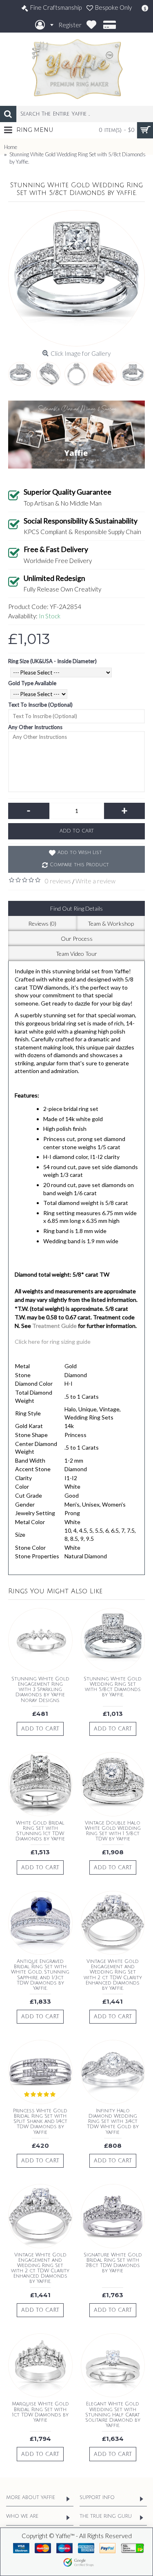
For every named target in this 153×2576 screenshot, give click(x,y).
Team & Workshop (111, 923)
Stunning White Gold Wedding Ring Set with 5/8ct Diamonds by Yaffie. (113, 1687)
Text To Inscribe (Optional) (40, 705)
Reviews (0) (42, 923)
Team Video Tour (76, 954)
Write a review (95, 881)
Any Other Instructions (35, 727)
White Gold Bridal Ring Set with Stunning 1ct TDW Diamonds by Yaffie (40, 1831)
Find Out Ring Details (76, 908)
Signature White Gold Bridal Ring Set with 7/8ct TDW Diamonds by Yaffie (113, 2263)
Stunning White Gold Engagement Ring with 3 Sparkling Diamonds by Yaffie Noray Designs (40, 1690)
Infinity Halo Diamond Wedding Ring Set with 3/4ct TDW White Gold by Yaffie (113, 2122)
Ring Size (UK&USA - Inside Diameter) (52, 661)
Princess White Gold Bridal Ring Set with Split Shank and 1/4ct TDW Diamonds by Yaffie (40, 2122)
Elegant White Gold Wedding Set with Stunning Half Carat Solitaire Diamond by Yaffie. (113, 2415)
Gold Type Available (32, 683)
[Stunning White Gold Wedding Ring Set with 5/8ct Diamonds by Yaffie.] (76, 278)
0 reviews (58, 881)
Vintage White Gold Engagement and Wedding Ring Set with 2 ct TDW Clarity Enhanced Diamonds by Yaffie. (113, 1975)
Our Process (77, 939)
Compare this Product (79, 865)
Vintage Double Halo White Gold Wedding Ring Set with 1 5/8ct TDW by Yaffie (113, 1831)
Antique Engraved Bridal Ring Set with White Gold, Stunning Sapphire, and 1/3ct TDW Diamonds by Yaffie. (40, 1975)
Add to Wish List (80, 853)
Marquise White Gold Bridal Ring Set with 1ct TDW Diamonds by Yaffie (40, 2412)
